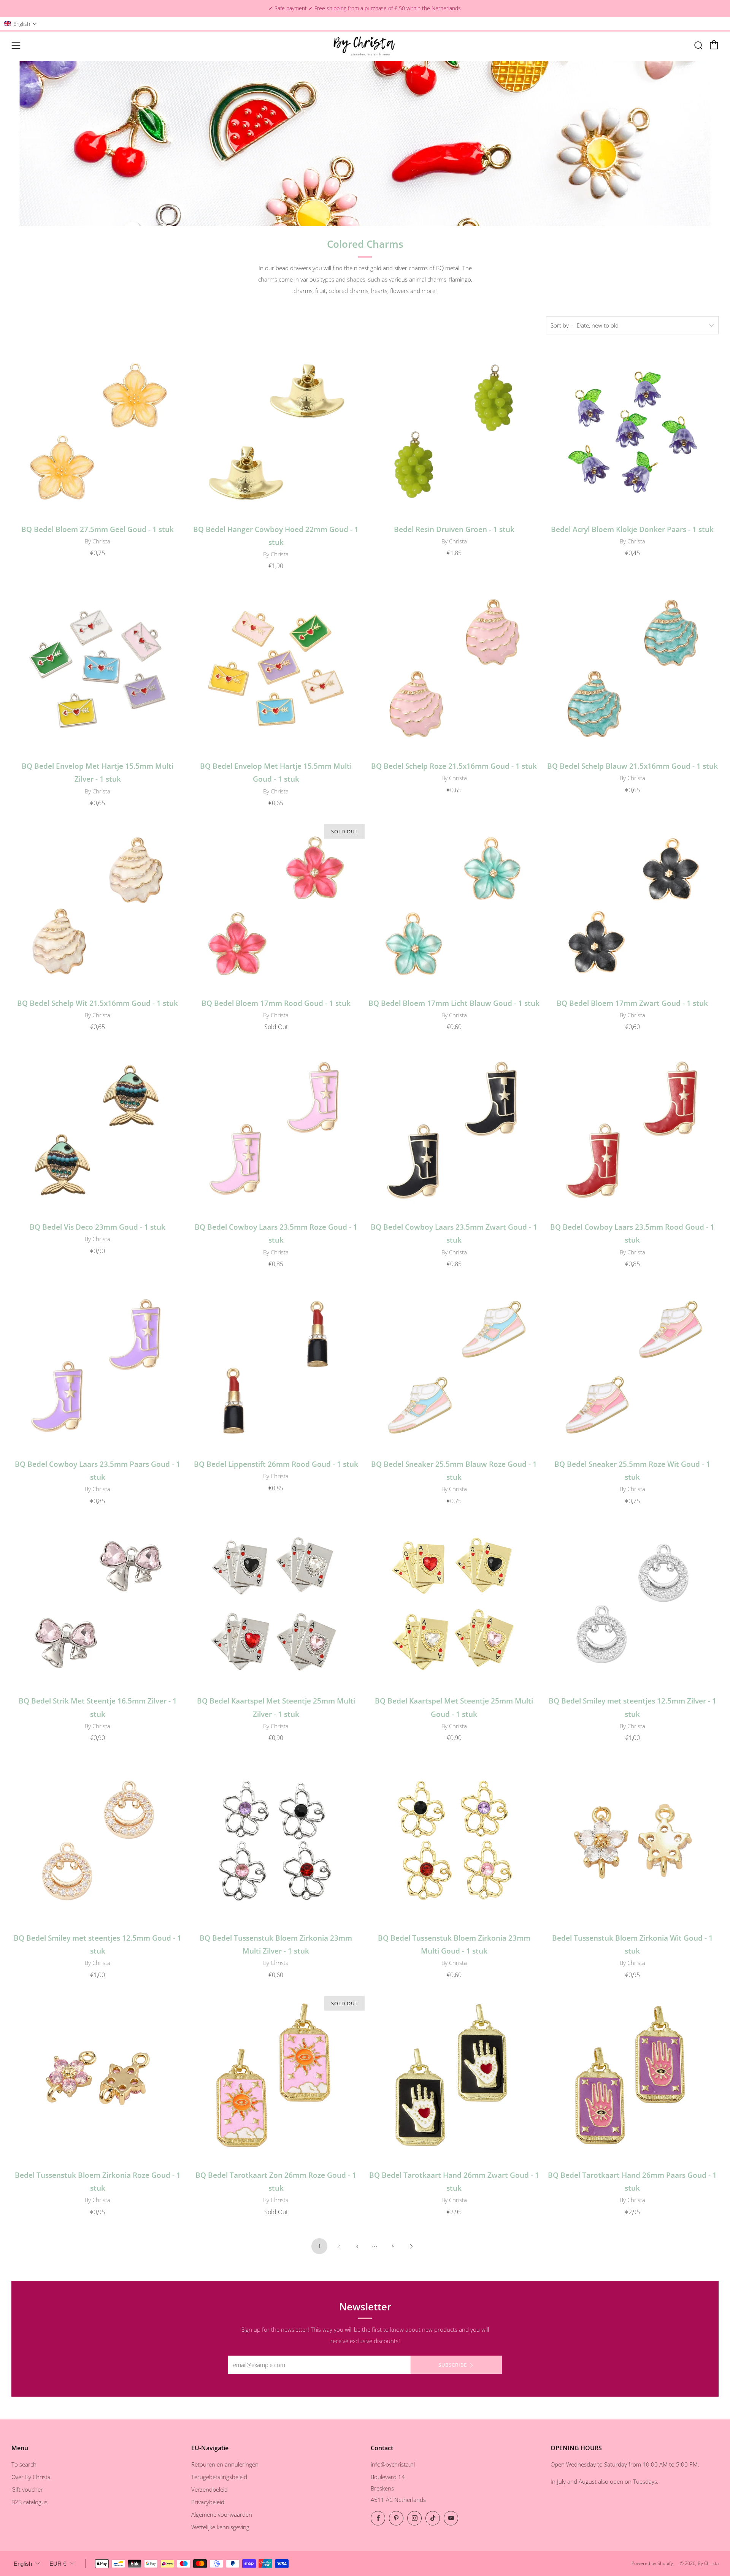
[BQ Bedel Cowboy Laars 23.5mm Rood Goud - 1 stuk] (632, 1130)
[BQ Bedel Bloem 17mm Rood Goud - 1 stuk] (276, 906)
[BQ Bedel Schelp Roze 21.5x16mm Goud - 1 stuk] (454, 669)
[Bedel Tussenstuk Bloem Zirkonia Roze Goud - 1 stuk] (98, 2078)
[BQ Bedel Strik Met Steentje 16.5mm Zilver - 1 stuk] (98, 1604)
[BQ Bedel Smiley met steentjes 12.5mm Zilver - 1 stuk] (632, 1604)
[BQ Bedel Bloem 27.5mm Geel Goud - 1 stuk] (98, 432)
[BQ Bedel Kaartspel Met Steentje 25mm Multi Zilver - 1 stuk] (276, 1604)
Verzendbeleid (209, 2489)
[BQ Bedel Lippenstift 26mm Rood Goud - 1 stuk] (276, 1367)
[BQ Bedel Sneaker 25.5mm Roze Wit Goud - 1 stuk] (632, 1367)
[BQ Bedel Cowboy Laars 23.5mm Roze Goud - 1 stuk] (276, 1130)
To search (24, 2464)
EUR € (58, 2564)
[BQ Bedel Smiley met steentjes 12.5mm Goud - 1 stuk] (98, 1841)
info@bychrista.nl (393, 2464)
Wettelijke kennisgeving (220, 2527)
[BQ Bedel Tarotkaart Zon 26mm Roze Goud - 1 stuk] (276, 2078)
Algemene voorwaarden (222, 2514)
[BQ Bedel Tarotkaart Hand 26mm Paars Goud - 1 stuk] (632, 2078)
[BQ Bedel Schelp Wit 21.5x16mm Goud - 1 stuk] (98, 906)
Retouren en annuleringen (225, 2464)
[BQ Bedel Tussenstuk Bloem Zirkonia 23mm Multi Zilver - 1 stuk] (276, 1841)
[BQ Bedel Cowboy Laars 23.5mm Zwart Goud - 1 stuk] (454, 1130)
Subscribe (453, 2365)
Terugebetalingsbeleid (219, 2477)
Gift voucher (27, 2489)
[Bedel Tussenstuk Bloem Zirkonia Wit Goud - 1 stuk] (632, 1841)
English (23, 2564)
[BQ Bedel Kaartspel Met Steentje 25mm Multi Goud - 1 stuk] (454, 1604)
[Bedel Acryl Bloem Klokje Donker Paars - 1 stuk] (632, 432)
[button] (21, 24)
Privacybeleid (208, 2502)
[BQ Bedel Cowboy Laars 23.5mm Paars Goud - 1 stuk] (98, 1367)
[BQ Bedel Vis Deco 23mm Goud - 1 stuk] (98, 1130)
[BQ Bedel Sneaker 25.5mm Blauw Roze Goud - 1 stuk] (454, 1367)
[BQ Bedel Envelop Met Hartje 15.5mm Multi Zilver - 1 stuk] (98, 669)
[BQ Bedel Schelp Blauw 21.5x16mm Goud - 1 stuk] (632, 669)
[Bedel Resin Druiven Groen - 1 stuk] (454, 432)
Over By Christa (31, 2477)
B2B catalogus (29, 2502)
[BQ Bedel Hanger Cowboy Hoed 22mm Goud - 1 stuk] (276, 432)
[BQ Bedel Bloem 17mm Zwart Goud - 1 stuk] (632, 906)
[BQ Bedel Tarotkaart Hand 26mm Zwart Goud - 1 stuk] (454, 2078)
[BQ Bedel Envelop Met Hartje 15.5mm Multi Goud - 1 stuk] (276, 669)
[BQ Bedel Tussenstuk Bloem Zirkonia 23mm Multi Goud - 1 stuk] (454, 1841)
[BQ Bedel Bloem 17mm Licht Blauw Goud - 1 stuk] (454, 906)
